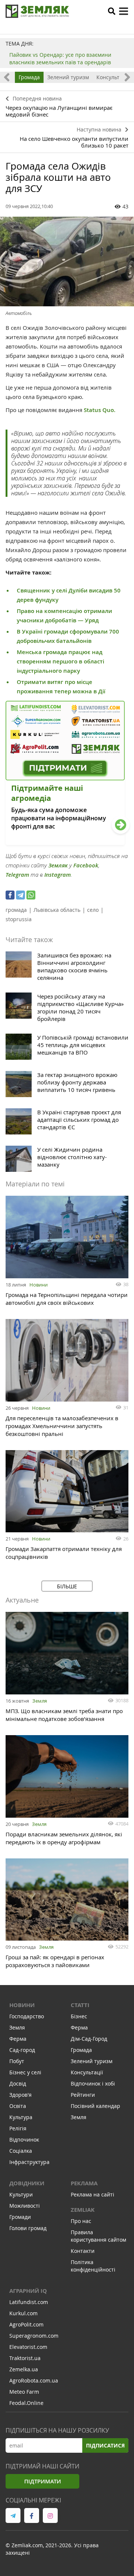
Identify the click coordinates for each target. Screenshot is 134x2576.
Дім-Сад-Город (89, 2039)
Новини (39, 1285)
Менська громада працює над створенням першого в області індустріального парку (60, 661)
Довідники (27, 2183)
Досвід (18, 2083)
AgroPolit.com (26, 2324)
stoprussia (19, 919)
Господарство (27, 2016)
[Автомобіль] (67, 261)
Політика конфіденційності (93, 2266)
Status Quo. (100, 410)
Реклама (84, 2183)
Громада (29, 77)
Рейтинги (83, 2095)
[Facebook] (10, 895)
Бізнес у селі (25, 2072)
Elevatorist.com (28, 2347)
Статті (80, 2005)
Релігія (18, 2128)
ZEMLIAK (83, 2210)
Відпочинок (24, 2140)
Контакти (83, 2251)
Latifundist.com (29, 2302)
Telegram (17, 875)
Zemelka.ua (24, 2369)
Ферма (18, 2039)
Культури (21, 2194)
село (93, 910)
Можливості (25, 2206)
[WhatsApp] (31, 895)
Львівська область (57, 910)
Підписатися (105, 2445)
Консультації (113, 77)
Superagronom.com (34, 2336)
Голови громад (28, 2228)
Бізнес (79, 2016)
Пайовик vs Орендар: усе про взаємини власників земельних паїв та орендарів (60, 58)
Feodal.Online (26, 2403)
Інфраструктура (29, 2162)
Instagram (58, 875)
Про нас (81, 2221)
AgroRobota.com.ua (34, 2380)
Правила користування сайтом (98, 2236)
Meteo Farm (24, 2392)
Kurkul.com (23, 2313)
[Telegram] (20, 895)
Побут (17, 2061)
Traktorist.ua (25, 2358)
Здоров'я (20, 2095)
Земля (40, 1701)
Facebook (86, 865)
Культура (21, 2117)
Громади (20, 2217)
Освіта (18, 2106)
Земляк (58, 865)
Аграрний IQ (28, 2291)
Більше (67, 1586)
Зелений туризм (68, 77)
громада (16, 910)
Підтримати (43, 2481)
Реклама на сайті (92, 2194)
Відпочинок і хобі (93, 2083)
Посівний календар (95, 2106)
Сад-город (22, 2050)
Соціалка (21, 2151)
